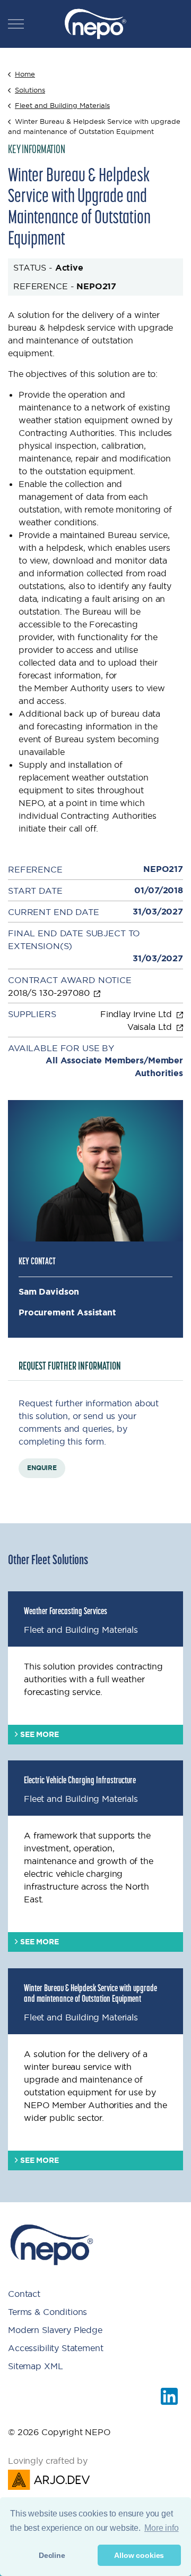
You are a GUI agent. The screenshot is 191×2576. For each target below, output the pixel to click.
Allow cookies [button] (139, 2555)
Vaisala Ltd (151, 1027)
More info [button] (162, 2528)
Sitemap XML (35, 2366)
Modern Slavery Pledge (55, 2330)
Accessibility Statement (56, 2348)
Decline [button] (52, 2555)
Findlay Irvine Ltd (137, 1014)
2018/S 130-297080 (50, 993)
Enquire (42, 1468)
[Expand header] (16, 24)
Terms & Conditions (47, 2312)
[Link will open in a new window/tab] (169, 2396)
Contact (24, 2294)
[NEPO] (95, 24)
